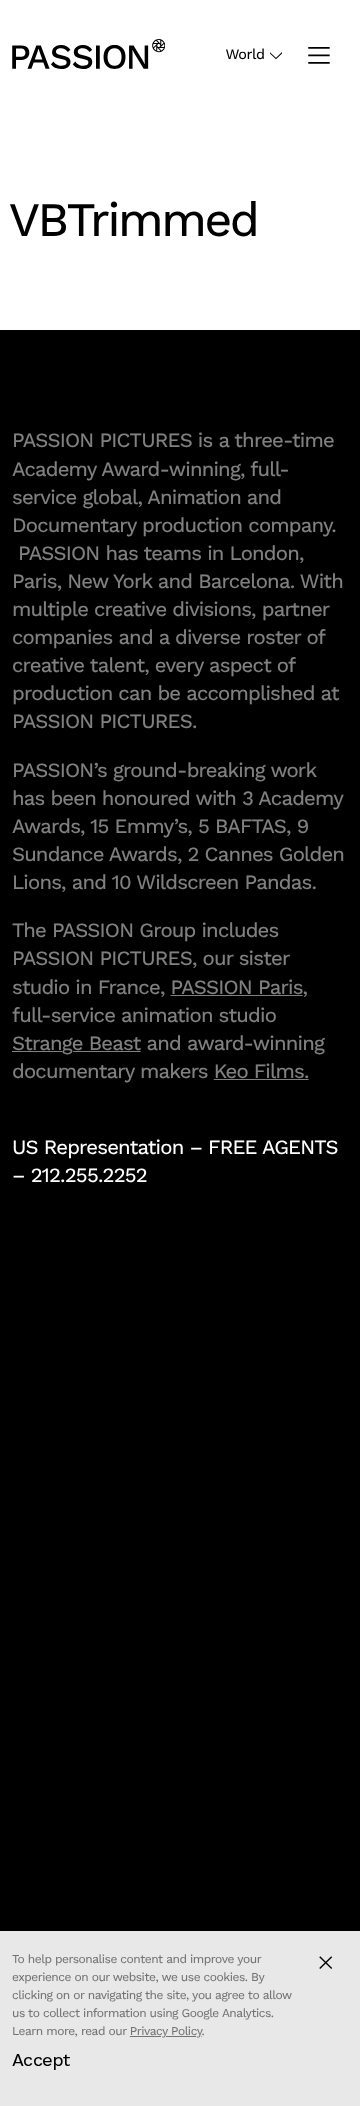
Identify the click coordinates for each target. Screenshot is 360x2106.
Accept (41, 2059)
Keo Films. (261, 1071)
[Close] (325, 1962)
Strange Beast (76, 1043)
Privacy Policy (166, 2031)
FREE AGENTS (273, 1147)
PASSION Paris (237, 987)
